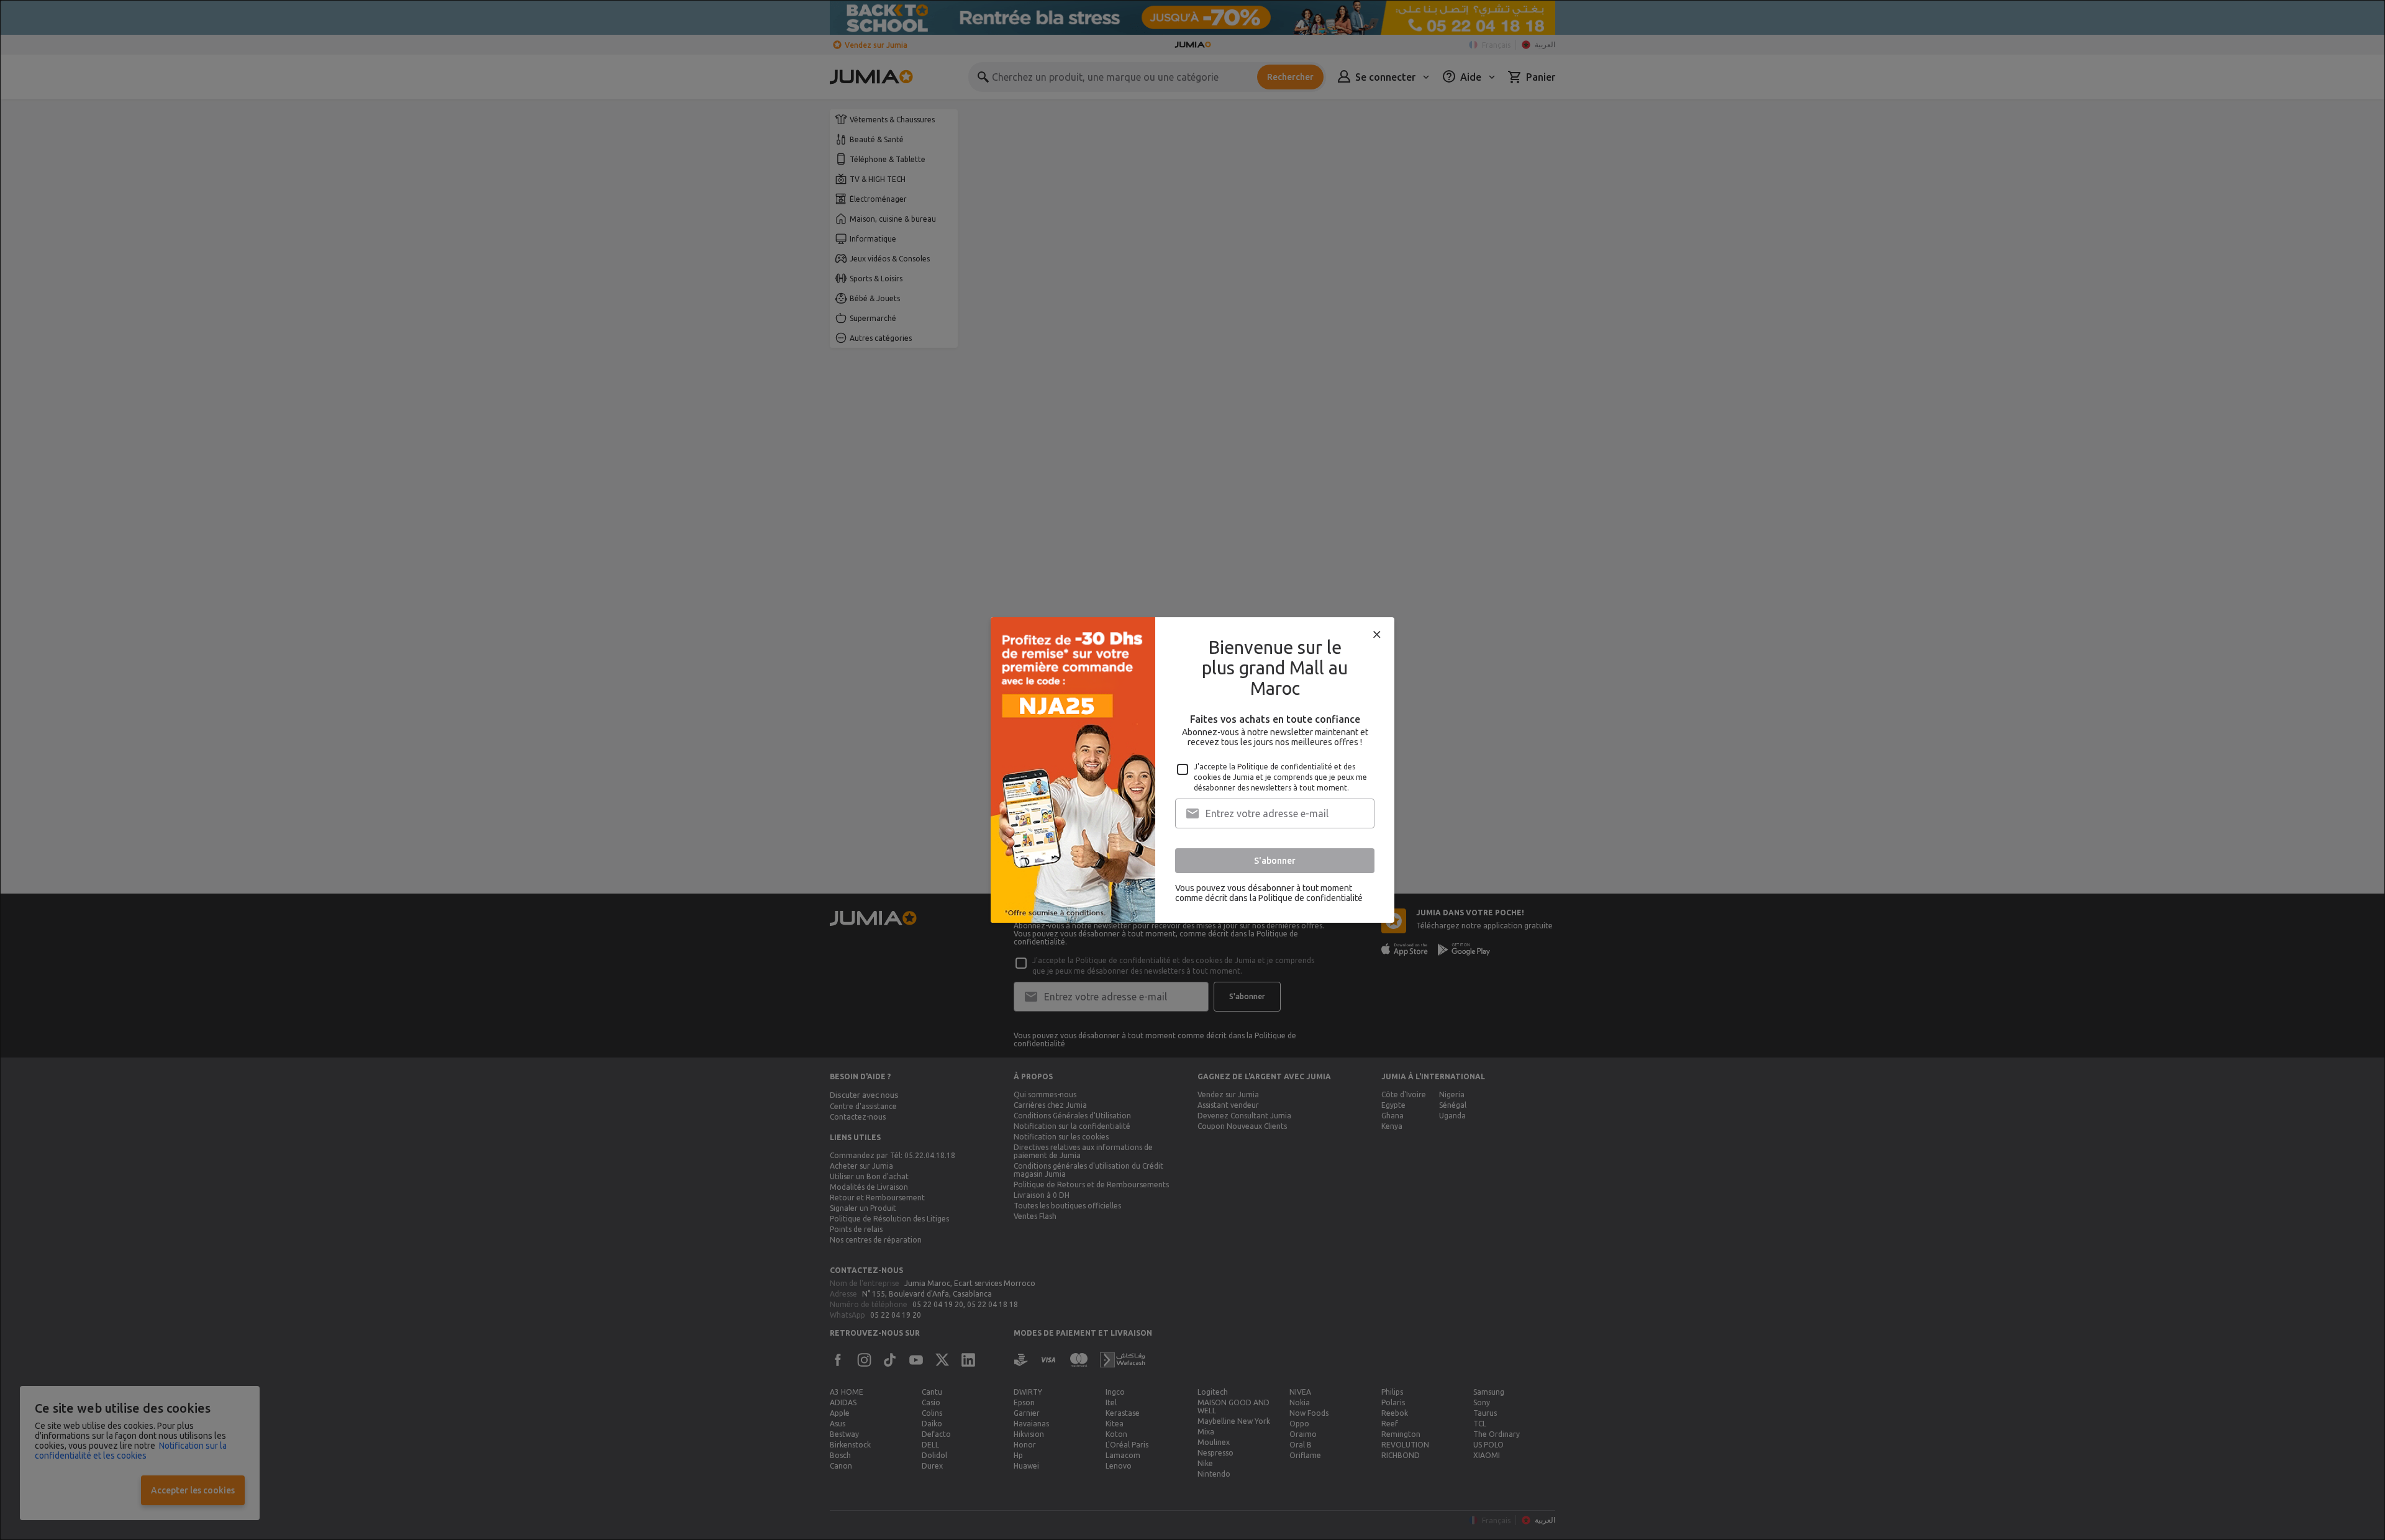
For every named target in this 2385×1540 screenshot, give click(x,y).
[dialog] (1192, 770)
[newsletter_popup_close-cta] (1377, 635)
